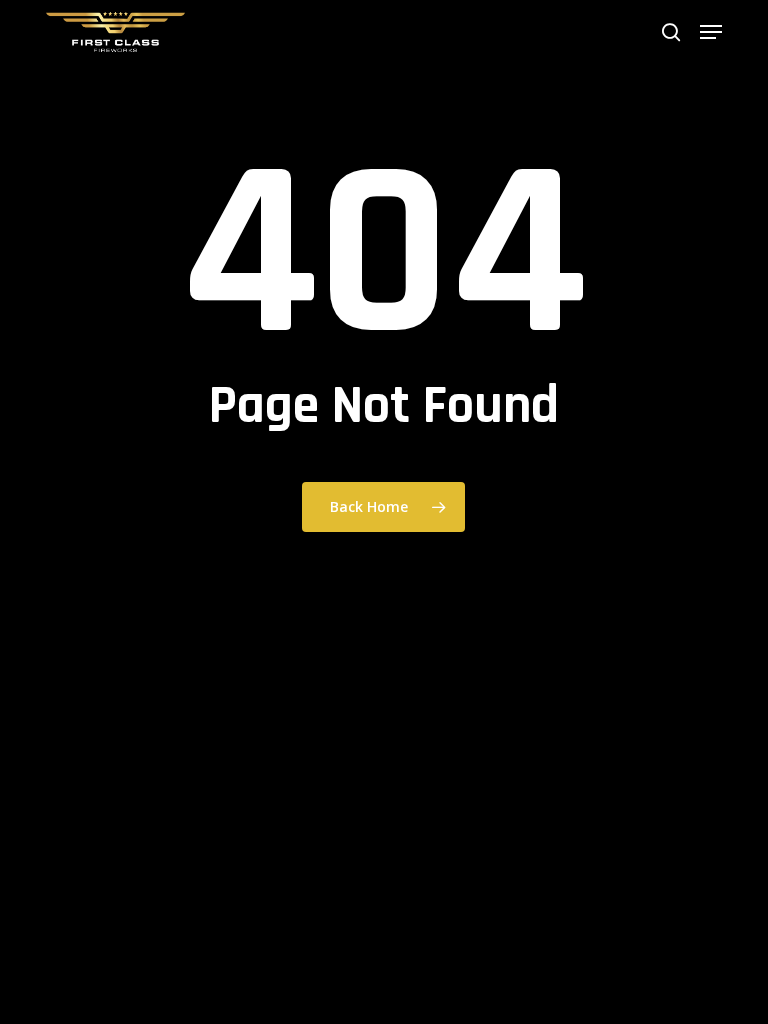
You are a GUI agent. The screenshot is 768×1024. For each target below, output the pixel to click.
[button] (711, 32)
